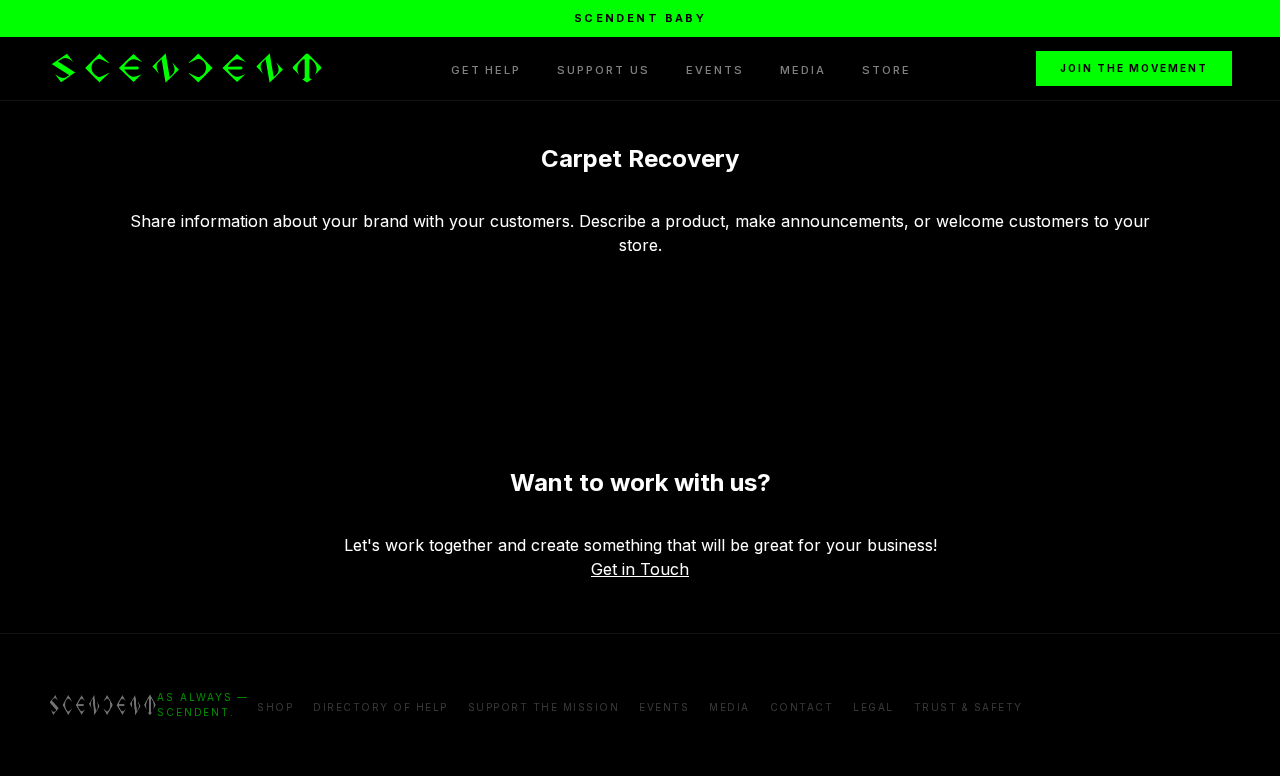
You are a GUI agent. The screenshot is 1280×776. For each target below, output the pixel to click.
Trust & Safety (968, 707)
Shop (275, 707)
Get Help (486, 70)
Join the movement (1134, 68)
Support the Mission (544, 707)
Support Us (603, 70)
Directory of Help (380, 707)
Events (715, 70)
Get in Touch (640, 569)
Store (886, 70)
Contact (802, 707)
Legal (873, 707)
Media (803, 70)
